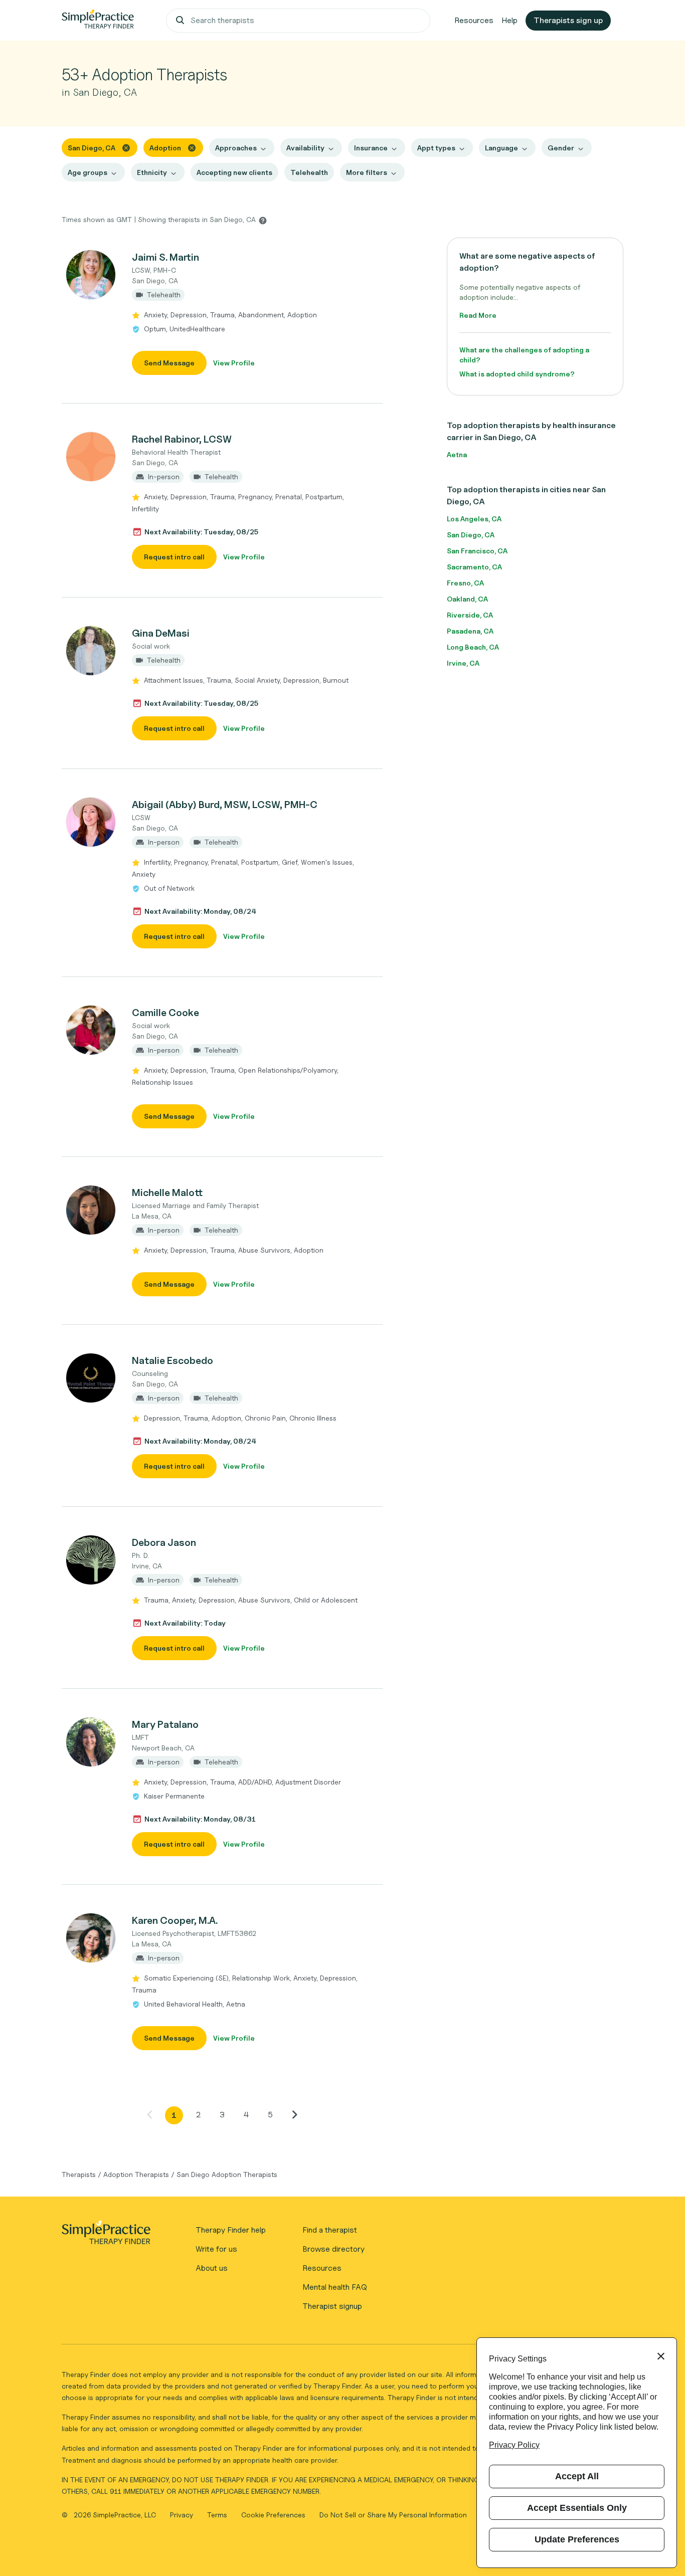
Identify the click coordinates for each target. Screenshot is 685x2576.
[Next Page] (294, 2114)
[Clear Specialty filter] (192, 147)
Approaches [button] (236, 148)
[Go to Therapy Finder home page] (98, 21)
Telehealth (309, 172)
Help (509, 20)
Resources (474, 20)
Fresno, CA (465, 583)
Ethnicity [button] (152, 172)
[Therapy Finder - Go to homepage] (106, 2236)
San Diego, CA (471, 535)
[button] (222, 312)
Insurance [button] (371, 148)
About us (212, 2268)
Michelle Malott (167, 1193)
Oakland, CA (467, 599)
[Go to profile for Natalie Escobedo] (91, 1378)
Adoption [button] (165, 148)
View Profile (234, 363)
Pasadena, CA (470, 631)
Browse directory (333, 2249)
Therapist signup (332, 2306)
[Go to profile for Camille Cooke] (91, 1030)
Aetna (457, 454)
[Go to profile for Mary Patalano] (91, 1742)
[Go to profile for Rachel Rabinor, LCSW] (91, 457)
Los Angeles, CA (474, 519)
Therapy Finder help (231, 2230)
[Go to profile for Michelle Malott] (91, 1210)
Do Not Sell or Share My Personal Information (393, 2515)
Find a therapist (330, 2230)
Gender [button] (561, 148)
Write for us (216, 2249)
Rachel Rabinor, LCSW (182, 439)
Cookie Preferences (273, 2515)
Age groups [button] (88, 172)
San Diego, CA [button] (92, 148)
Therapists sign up (568, 20)
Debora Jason (164, 1542)
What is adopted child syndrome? (517, 374)
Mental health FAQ (335, 2287)
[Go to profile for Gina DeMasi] (91, 651)
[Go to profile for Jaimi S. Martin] (91, 275)
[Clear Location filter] (126, 147)
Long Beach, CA (473, 647)
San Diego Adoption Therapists (227, 2174)
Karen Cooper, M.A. (175, 1920)
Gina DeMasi (161, 633)
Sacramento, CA (474, 567)
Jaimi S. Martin (165, 257)
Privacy (183, 2515)
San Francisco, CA (477, 551)
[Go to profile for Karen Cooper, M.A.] (91, 1938)
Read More (478, 315)
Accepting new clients (234, 172)
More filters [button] (367, 172)
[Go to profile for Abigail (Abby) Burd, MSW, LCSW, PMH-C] (91, 822)
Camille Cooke (165, 1013)
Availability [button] (305, 148)
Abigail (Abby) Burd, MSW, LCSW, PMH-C (225, 805)
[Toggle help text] (263, 220)
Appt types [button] (436, 148)
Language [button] (501, 148)
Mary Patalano (165, 1724)
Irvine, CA (463, 663)
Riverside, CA (470, 615)
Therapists (79, 2174)
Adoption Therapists (136, 2174)
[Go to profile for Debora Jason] (91, 1560)
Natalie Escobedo (173, 1360)
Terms (218, 2515)
